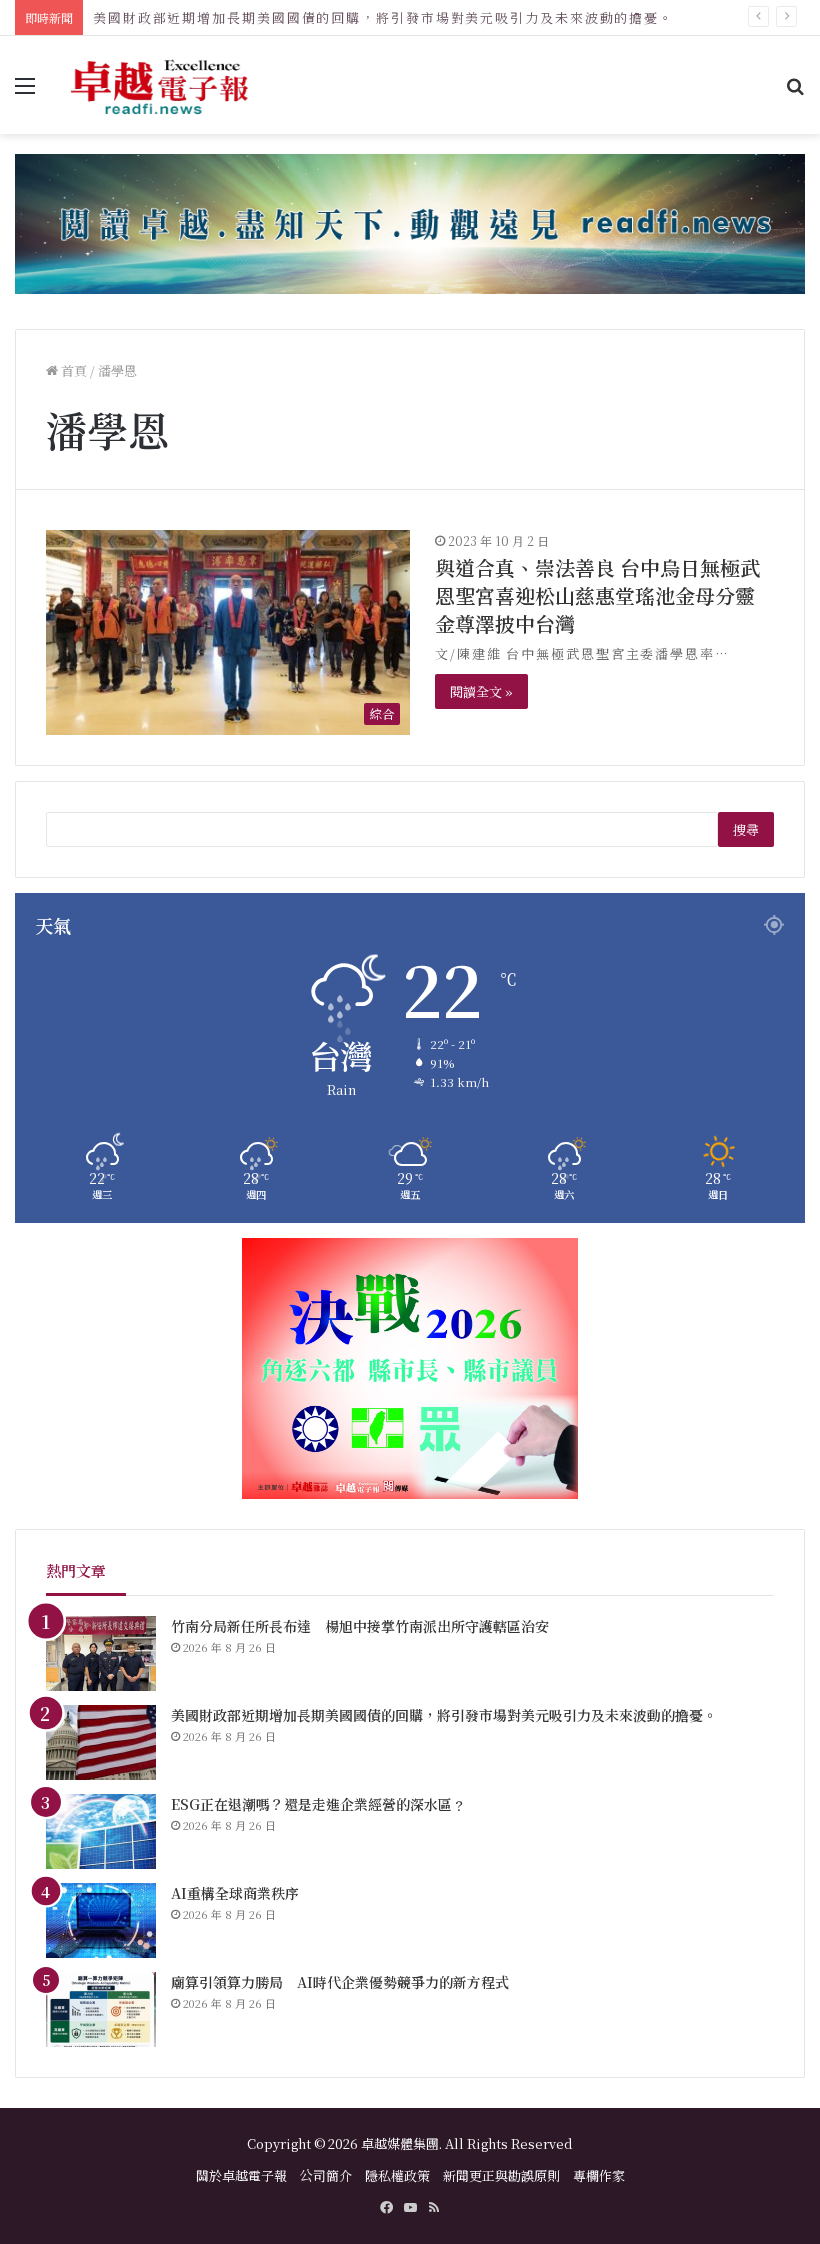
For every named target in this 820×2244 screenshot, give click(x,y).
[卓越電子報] (160, 85)
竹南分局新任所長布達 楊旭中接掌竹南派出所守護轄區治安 (360, 1626)
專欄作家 (599, 2175)
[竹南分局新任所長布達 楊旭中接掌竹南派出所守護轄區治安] (101, 1653)
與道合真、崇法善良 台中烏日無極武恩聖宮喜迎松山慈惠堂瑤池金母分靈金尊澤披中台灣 (597, 595)
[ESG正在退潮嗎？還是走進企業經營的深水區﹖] (101, 1831)
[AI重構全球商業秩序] (101, 1920)
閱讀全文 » (481, 691)
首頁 (72, 370)
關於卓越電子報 (241, 2175)
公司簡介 (326, 2175)
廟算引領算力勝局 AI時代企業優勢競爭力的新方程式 (340, 1982)
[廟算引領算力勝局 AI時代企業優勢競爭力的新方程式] (101, 2009)
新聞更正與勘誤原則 (501, 2175)
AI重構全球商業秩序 (235, 1893)
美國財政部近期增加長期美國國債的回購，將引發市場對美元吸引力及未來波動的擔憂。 (383, 17)
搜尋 (746, 829)
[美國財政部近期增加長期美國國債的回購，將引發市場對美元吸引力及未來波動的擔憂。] (101, 1742)
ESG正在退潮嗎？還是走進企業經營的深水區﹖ (318, 1804)
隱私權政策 (397, 2175)
